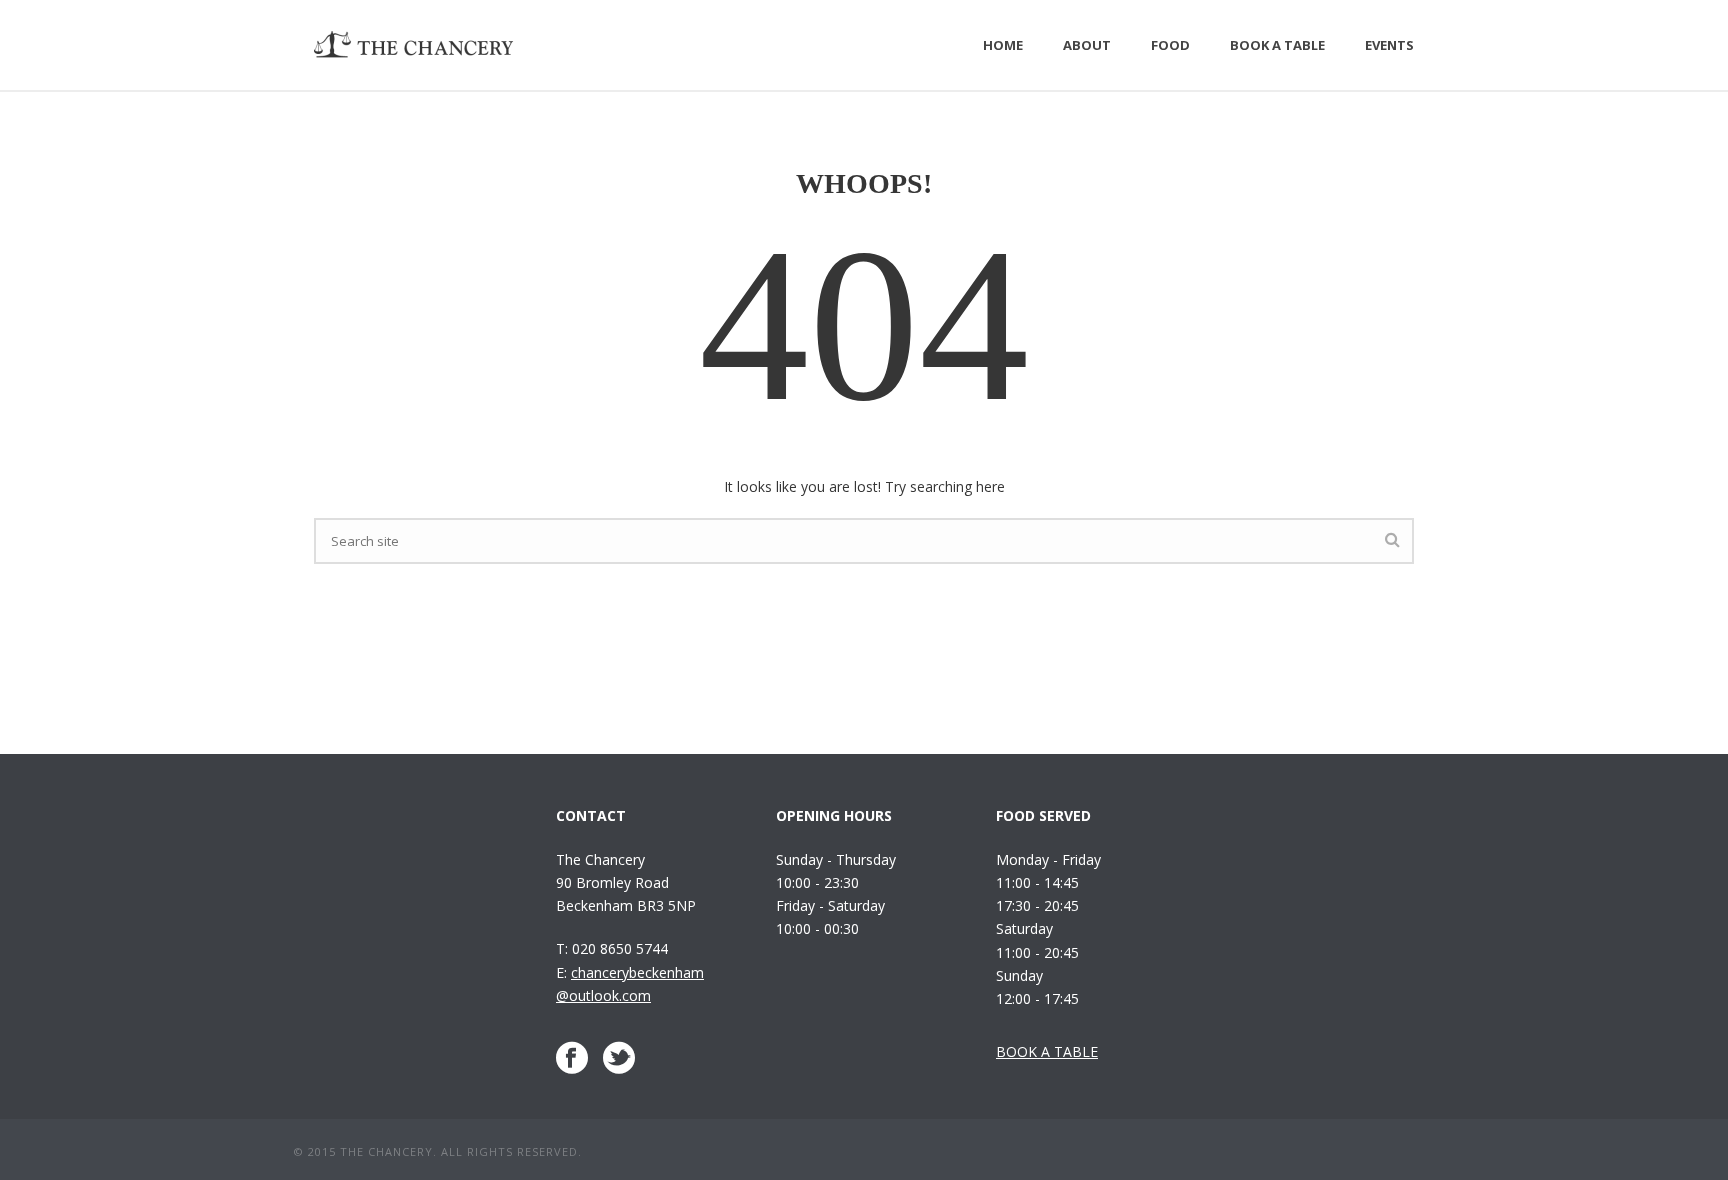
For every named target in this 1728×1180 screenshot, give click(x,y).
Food (1170, 45)
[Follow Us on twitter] (619, 1058)
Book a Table (1277, 45)
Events (1389, 45)
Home (1003, 45)
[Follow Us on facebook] (572, 1058)
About (1087, 45)
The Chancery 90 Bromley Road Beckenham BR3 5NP (626, 882)
